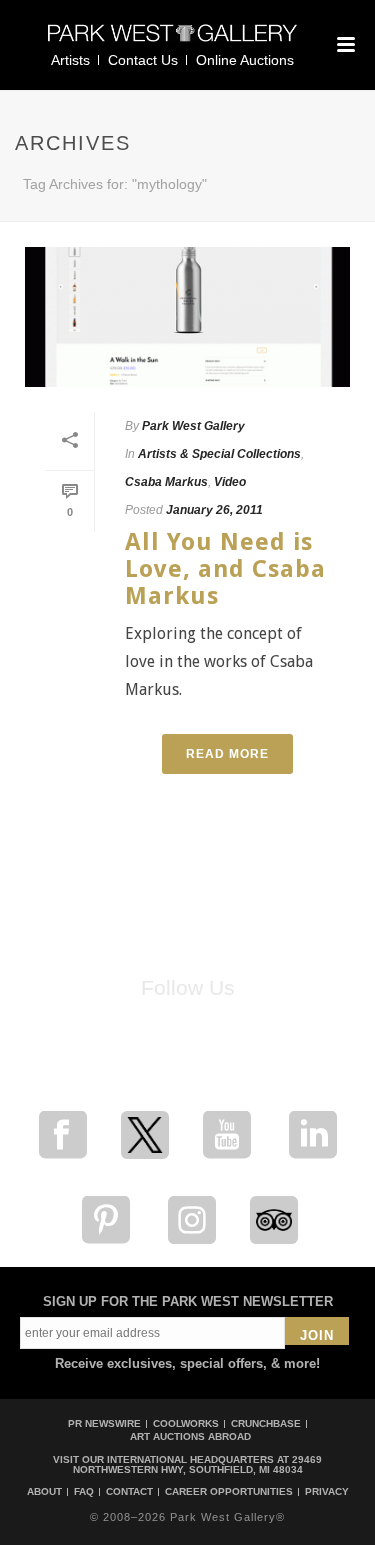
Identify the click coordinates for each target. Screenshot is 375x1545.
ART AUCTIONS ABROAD (190, 1436)
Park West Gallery (193, 426)
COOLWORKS (186, 1423)
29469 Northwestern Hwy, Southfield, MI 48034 (198, 1464)
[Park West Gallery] (173, 41)
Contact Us (143, 60)
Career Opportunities (229, 1492)
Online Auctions (245, 60)
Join (317, 1335)
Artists (70, 60)
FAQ (84, 1492)
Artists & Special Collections (219, 454)
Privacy (327, 1492)
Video (230, 482)
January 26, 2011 (214, 510)
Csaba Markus (166, 482)
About (44, 1492)
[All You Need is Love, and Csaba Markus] (187, 317)
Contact (129, 1492)
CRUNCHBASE (266, 1423)
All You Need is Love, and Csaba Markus (225, 569)
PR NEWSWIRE (104, 1423)
